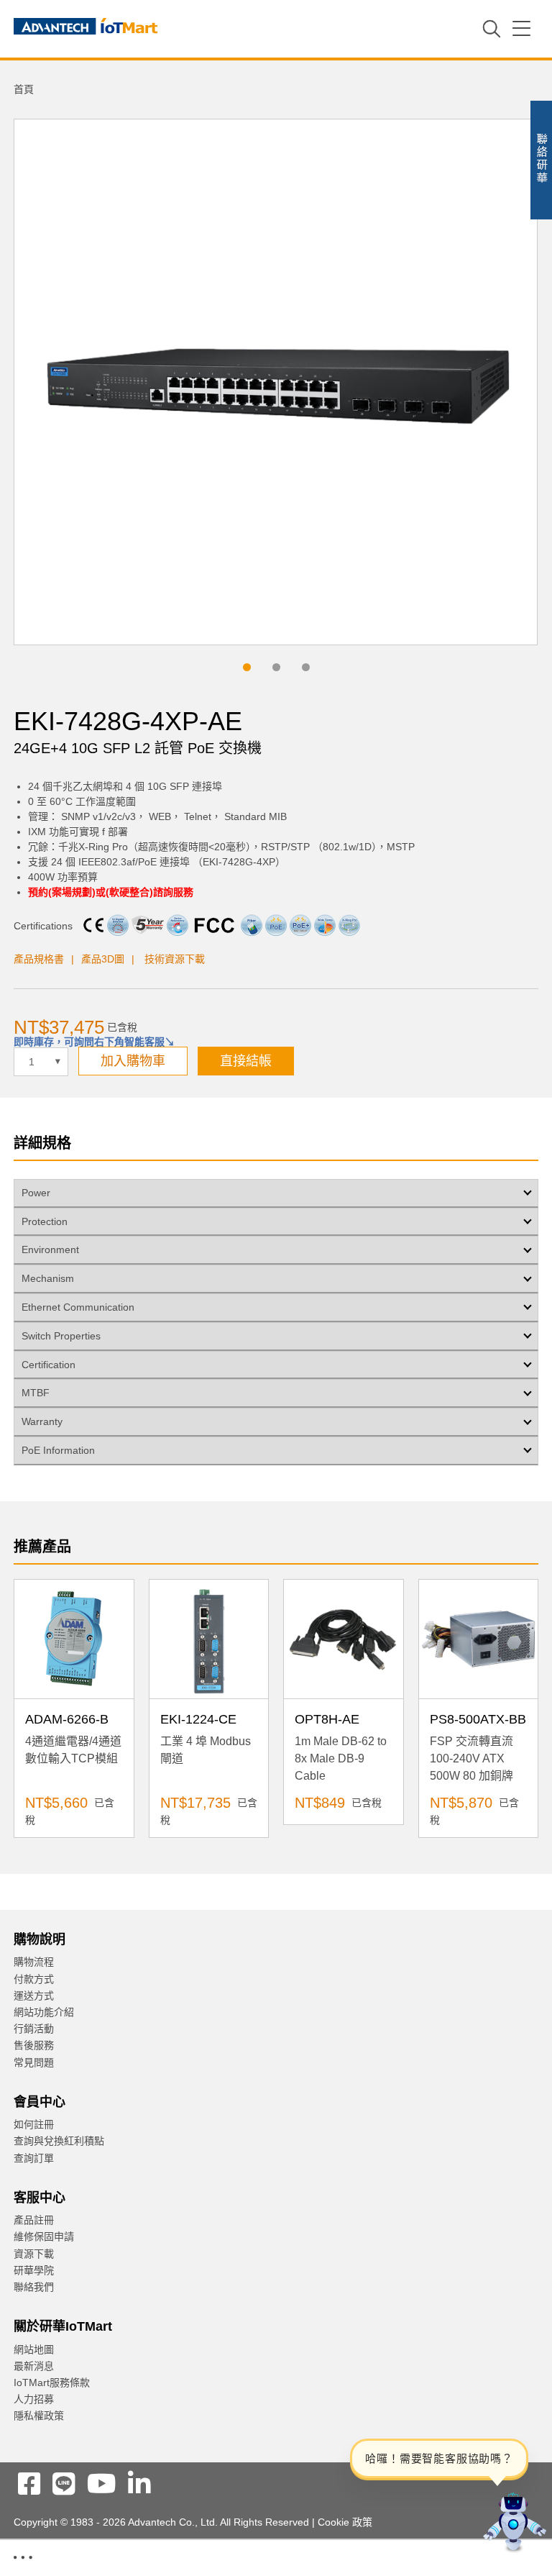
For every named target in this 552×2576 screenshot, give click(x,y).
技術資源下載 (175, 959)
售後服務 (34, 2045)
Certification (49, 1365)
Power (36, 1193)
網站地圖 (34, 2349)
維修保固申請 (44, 2236)
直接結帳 (246, 1061)
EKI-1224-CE (198, 1719)
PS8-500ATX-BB (478, 1719)
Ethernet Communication (78, 1307)
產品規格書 (39, 959)
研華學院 (34, 2270)
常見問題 (34, 2062)
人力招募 (34, 2399)
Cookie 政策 (345, 2522)
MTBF (36, 1393)
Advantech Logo (86, 29)
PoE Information (58, 1450)
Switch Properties (61, 1336)
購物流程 (34, 1962)
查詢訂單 (34, 2158)
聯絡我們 (34, 2287)
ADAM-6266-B (67, 1719)
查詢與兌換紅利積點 (59, 2141)
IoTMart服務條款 (52, 2382)
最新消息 (34, 2366)
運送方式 (34, 1995)
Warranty (42, 1421)
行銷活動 (34, 2029)
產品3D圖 (103, 959)
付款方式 (34, 1979)
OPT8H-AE (327, 1719)
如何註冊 (34, 2124)
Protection (45, 1221)
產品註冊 (34, 2220)
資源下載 (34, 2254)
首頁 (24, 89)
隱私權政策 (39, 2416)
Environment (50, 1250)
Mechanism (48, 1278)
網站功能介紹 (44, 2012)
